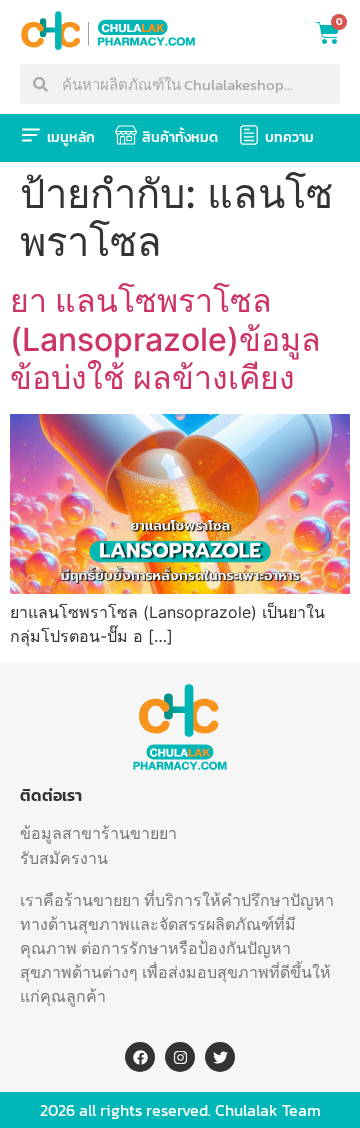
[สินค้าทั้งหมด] (126, 135)
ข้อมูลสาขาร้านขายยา (98, 833)
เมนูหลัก (71, 137)
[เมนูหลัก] (31, 135)
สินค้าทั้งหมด (180, 137)
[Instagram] (180, 1057)
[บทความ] (249, 135)
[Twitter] (220, 1057)
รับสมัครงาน (64, 858)
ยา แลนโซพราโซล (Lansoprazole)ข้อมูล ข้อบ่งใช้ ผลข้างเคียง (165, 339)
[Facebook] (140, 1057)
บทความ (289, 137)
